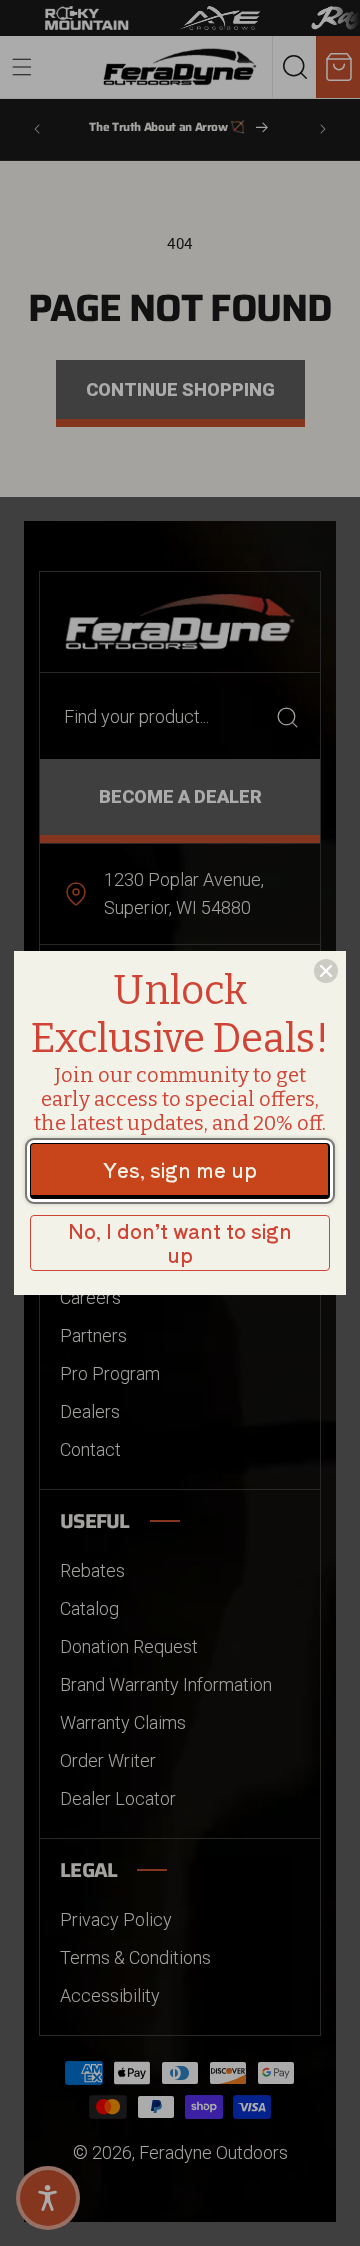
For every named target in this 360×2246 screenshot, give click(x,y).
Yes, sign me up (180, 1169)
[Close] (326, 971)
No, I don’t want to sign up (180, 1242)
